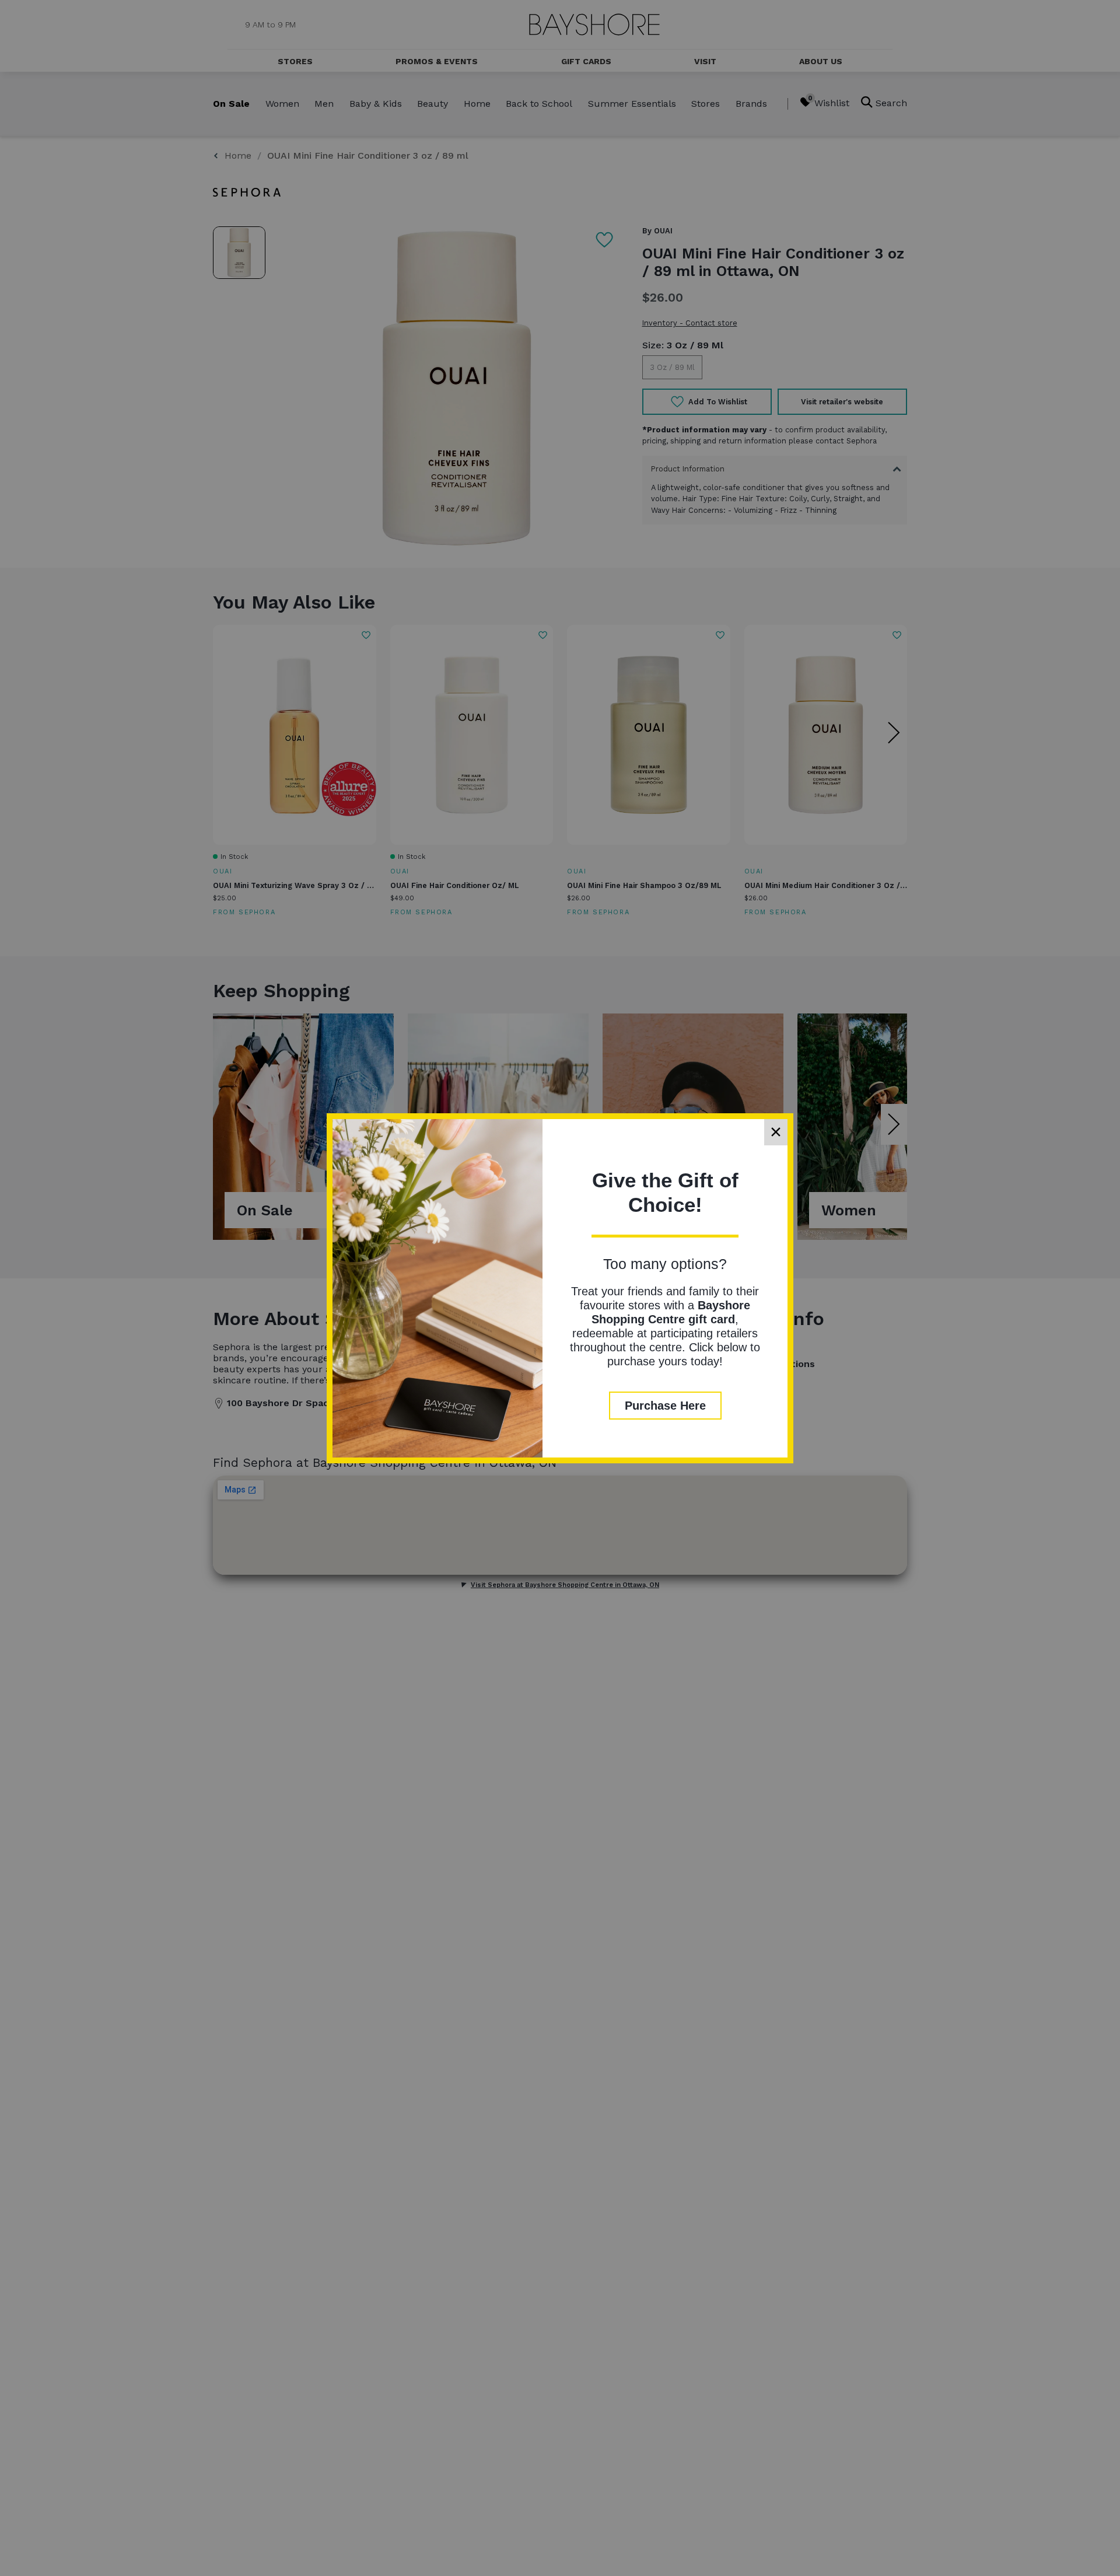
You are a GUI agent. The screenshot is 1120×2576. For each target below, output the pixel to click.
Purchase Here (665, 1406)
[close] (776, 1132)
